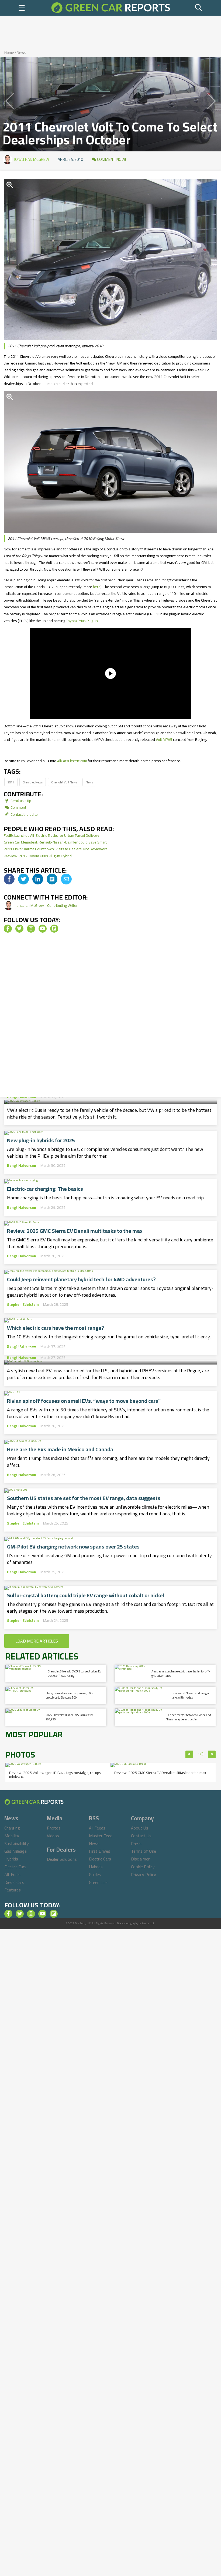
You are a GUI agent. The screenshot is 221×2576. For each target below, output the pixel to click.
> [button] (212, 1754)
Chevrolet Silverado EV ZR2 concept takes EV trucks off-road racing (75, 1673)
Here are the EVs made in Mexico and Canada (60, 1449)
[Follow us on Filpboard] (54, 929)
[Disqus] (110, 1017)
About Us (140, 1828)
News (21, 53)
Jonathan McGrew (32, 159)
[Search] (199, 8)
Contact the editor (24, 814)
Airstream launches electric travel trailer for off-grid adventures (181, 1673)
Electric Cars (15, 1867)
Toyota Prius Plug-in (82, 621)
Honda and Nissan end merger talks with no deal (190, 1695)
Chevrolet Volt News (64, 782)
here (97, 587)
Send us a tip (20, 801)
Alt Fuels (12, 1874)
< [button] (189, 1754)
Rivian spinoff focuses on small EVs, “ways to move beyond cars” (84, 1401)
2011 (11, 782)
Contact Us (141, 1836)
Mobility (12, 1836)
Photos (54, 1828)
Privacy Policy (144, 1874)
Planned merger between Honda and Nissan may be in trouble (188, 1717)
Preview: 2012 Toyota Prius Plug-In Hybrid (38, 856)
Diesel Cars (14, 1882)
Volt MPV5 (164, 740)
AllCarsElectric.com (72, 761)
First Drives (100, 1851)
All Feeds (97, 1828)
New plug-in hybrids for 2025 (41, 1140)
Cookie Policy (143, 1867)
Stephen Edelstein (23, 1304)
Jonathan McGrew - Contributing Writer (46, 905)
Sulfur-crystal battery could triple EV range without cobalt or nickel (86, 1595)
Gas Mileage (15, 1851)
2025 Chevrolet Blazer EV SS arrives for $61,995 (69, 1717)
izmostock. (149, 1923)
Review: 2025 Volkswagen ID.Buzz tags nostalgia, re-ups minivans (55, 1775)
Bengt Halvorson (22, 1097)
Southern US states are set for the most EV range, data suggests (84, 1498)
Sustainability (17, 1844)
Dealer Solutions (62, 1859)
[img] (9, 879)
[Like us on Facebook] (8, 929)
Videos (53, 1836)
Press (136, 1844)
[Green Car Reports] (110, 8)
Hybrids (11, 1859)
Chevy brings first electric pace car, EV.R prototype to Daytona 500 (70, 1695)
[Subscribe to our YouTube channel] (43, 929)
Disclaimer (140, 1859)
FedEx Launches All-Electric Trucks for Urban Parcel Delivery (51, 835)
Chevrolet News (33, 782)
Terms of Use (144, 1851)
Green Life (98, 1882)
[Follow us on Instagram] (31, 929)
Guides (95, 1874)
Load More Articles (37, 1641)
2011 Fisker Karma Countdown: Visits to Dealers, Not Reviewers (56, 849)
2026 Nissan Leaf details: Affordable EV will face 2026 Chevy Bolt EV (108, 1346)
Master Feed (101, 1836)
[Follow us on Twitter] (19, 929)
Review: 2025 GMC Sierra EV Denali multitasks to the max (75, 1231)
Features (13, 1890)
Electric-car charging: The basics (45, 1189)
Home (9, 53)
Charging (12, 1828)
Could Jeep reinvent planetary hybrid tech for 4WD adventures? (81, 1279)
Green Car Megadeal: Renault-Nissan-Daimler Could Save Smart (55, 842)
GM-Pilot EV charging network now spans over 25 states (73, 1547)
